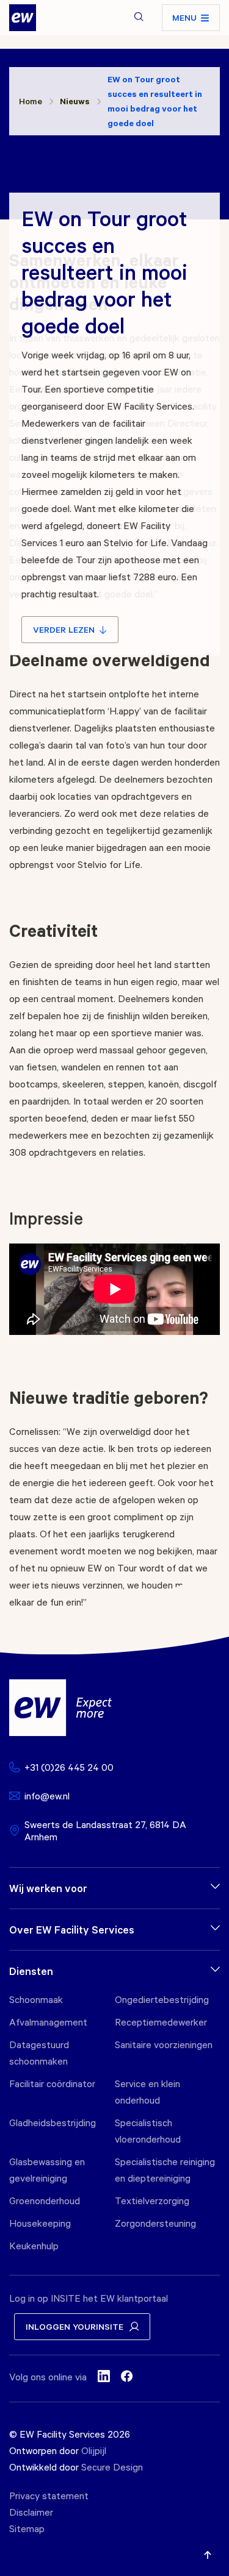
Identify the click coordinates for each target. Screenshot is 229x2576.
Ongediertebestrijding (162, 1999)
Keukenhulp (34, 2246)
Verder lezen (64, 629)
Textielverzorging (152, 2201)
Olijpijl (94, 2450)
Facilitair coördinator (52, 2083)
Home (31, 101)
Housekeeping (40, 2223)
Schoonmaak (36, 1999)
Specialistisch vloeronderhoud (148, 2131)
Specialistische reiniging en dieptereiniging (165, 2170)
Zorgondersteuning (155, 2223)
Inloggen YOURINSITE (75, 2326)
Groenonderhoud (45, 2201)
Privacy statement (49, 2496)
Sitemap (27, 2528)
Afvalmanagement (48, 2022)
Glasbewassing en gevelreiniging (47, 2170)
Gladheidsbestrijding (53, 2122)
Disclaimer (31, 2512)
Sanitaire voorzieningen (164, 2044)
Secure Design (112, 2467)
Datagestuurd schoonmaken (39, 2053)
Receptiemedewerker (161, 2022)
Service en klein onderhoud (147, 2092)
